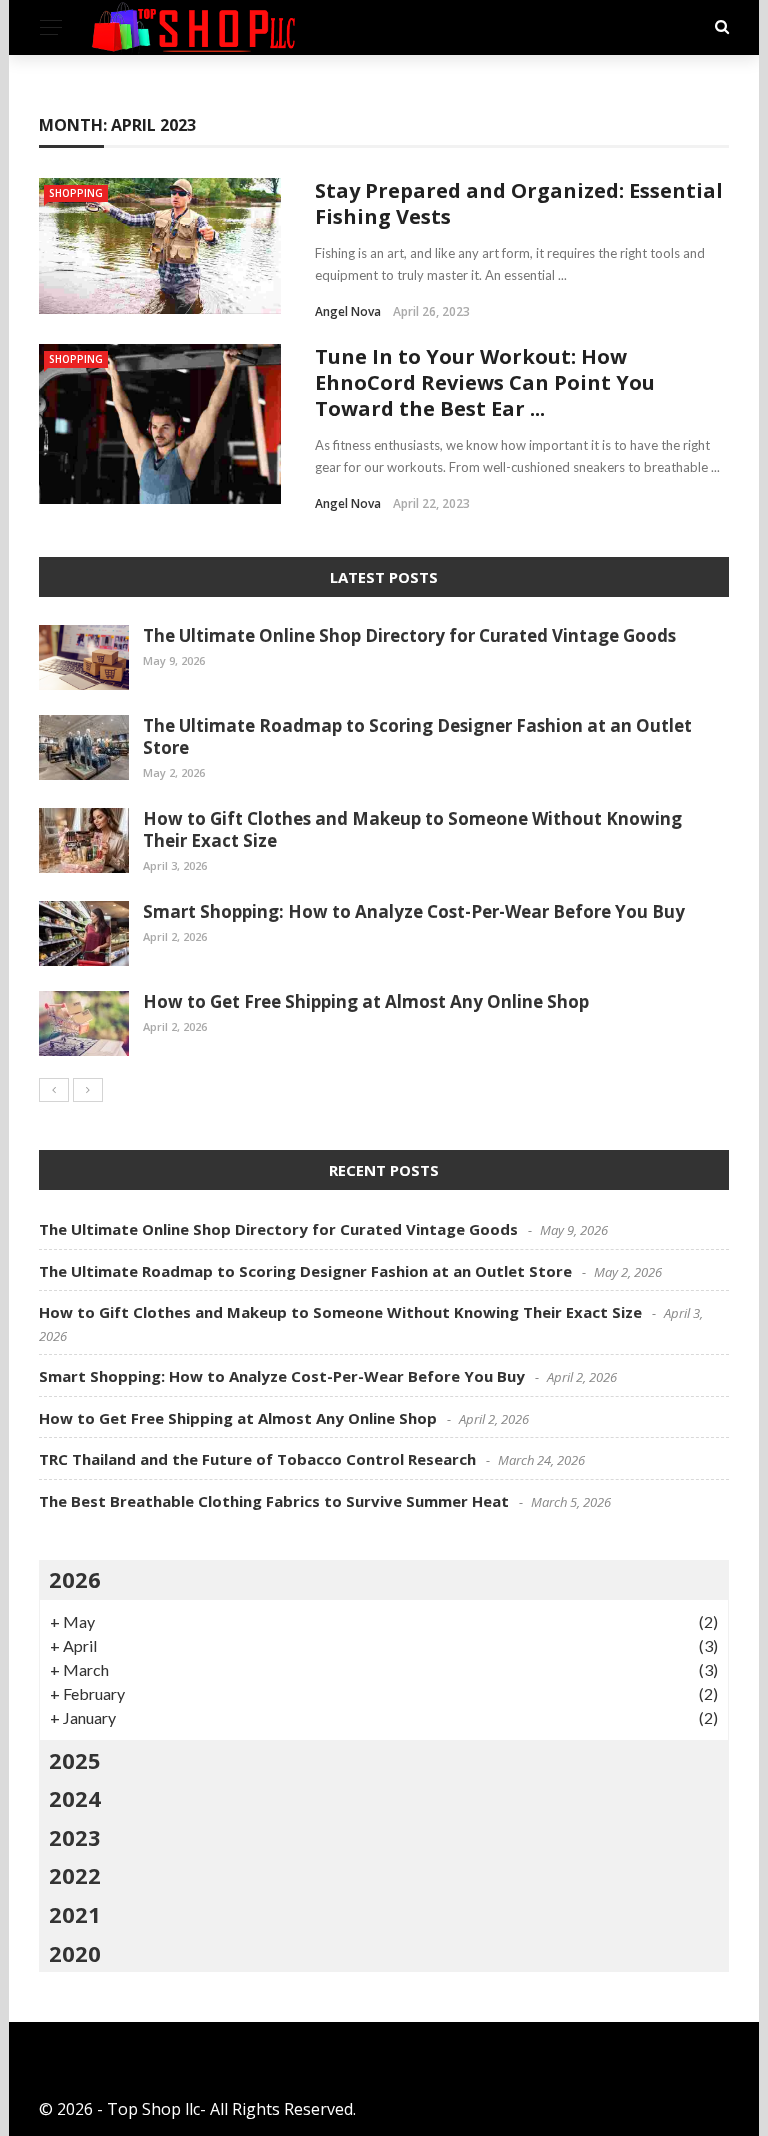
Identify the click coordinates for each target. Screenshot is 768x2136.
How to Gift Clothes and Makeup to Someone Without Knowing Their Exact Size (412, 829)
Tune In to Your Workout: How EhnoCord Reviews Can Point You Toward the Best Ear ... (485, 382)
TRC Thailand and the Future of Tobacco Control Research (257, 1459)
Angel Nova (348, 311)
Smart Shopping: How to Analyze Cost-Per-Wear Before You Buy (414, 911)
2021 (75, 1914)
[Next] (88, 1090)
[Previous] (54, 1090)
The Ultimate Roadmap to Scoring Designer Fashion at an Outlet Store (417, 736)
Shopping (76, 193)
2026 (75, 1579)
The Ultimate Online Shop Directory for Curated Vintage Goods (409, 635)
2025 (75, 1760)
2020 (75, 1953)
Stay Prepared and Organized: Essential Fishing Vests (519, 203)
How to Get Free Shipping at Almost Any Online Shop (366, 1001)
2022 (75, 1875)
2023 (75, 1837)
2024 (75, 1798)
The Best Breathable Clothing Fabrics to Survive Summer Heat (274, 1501)
